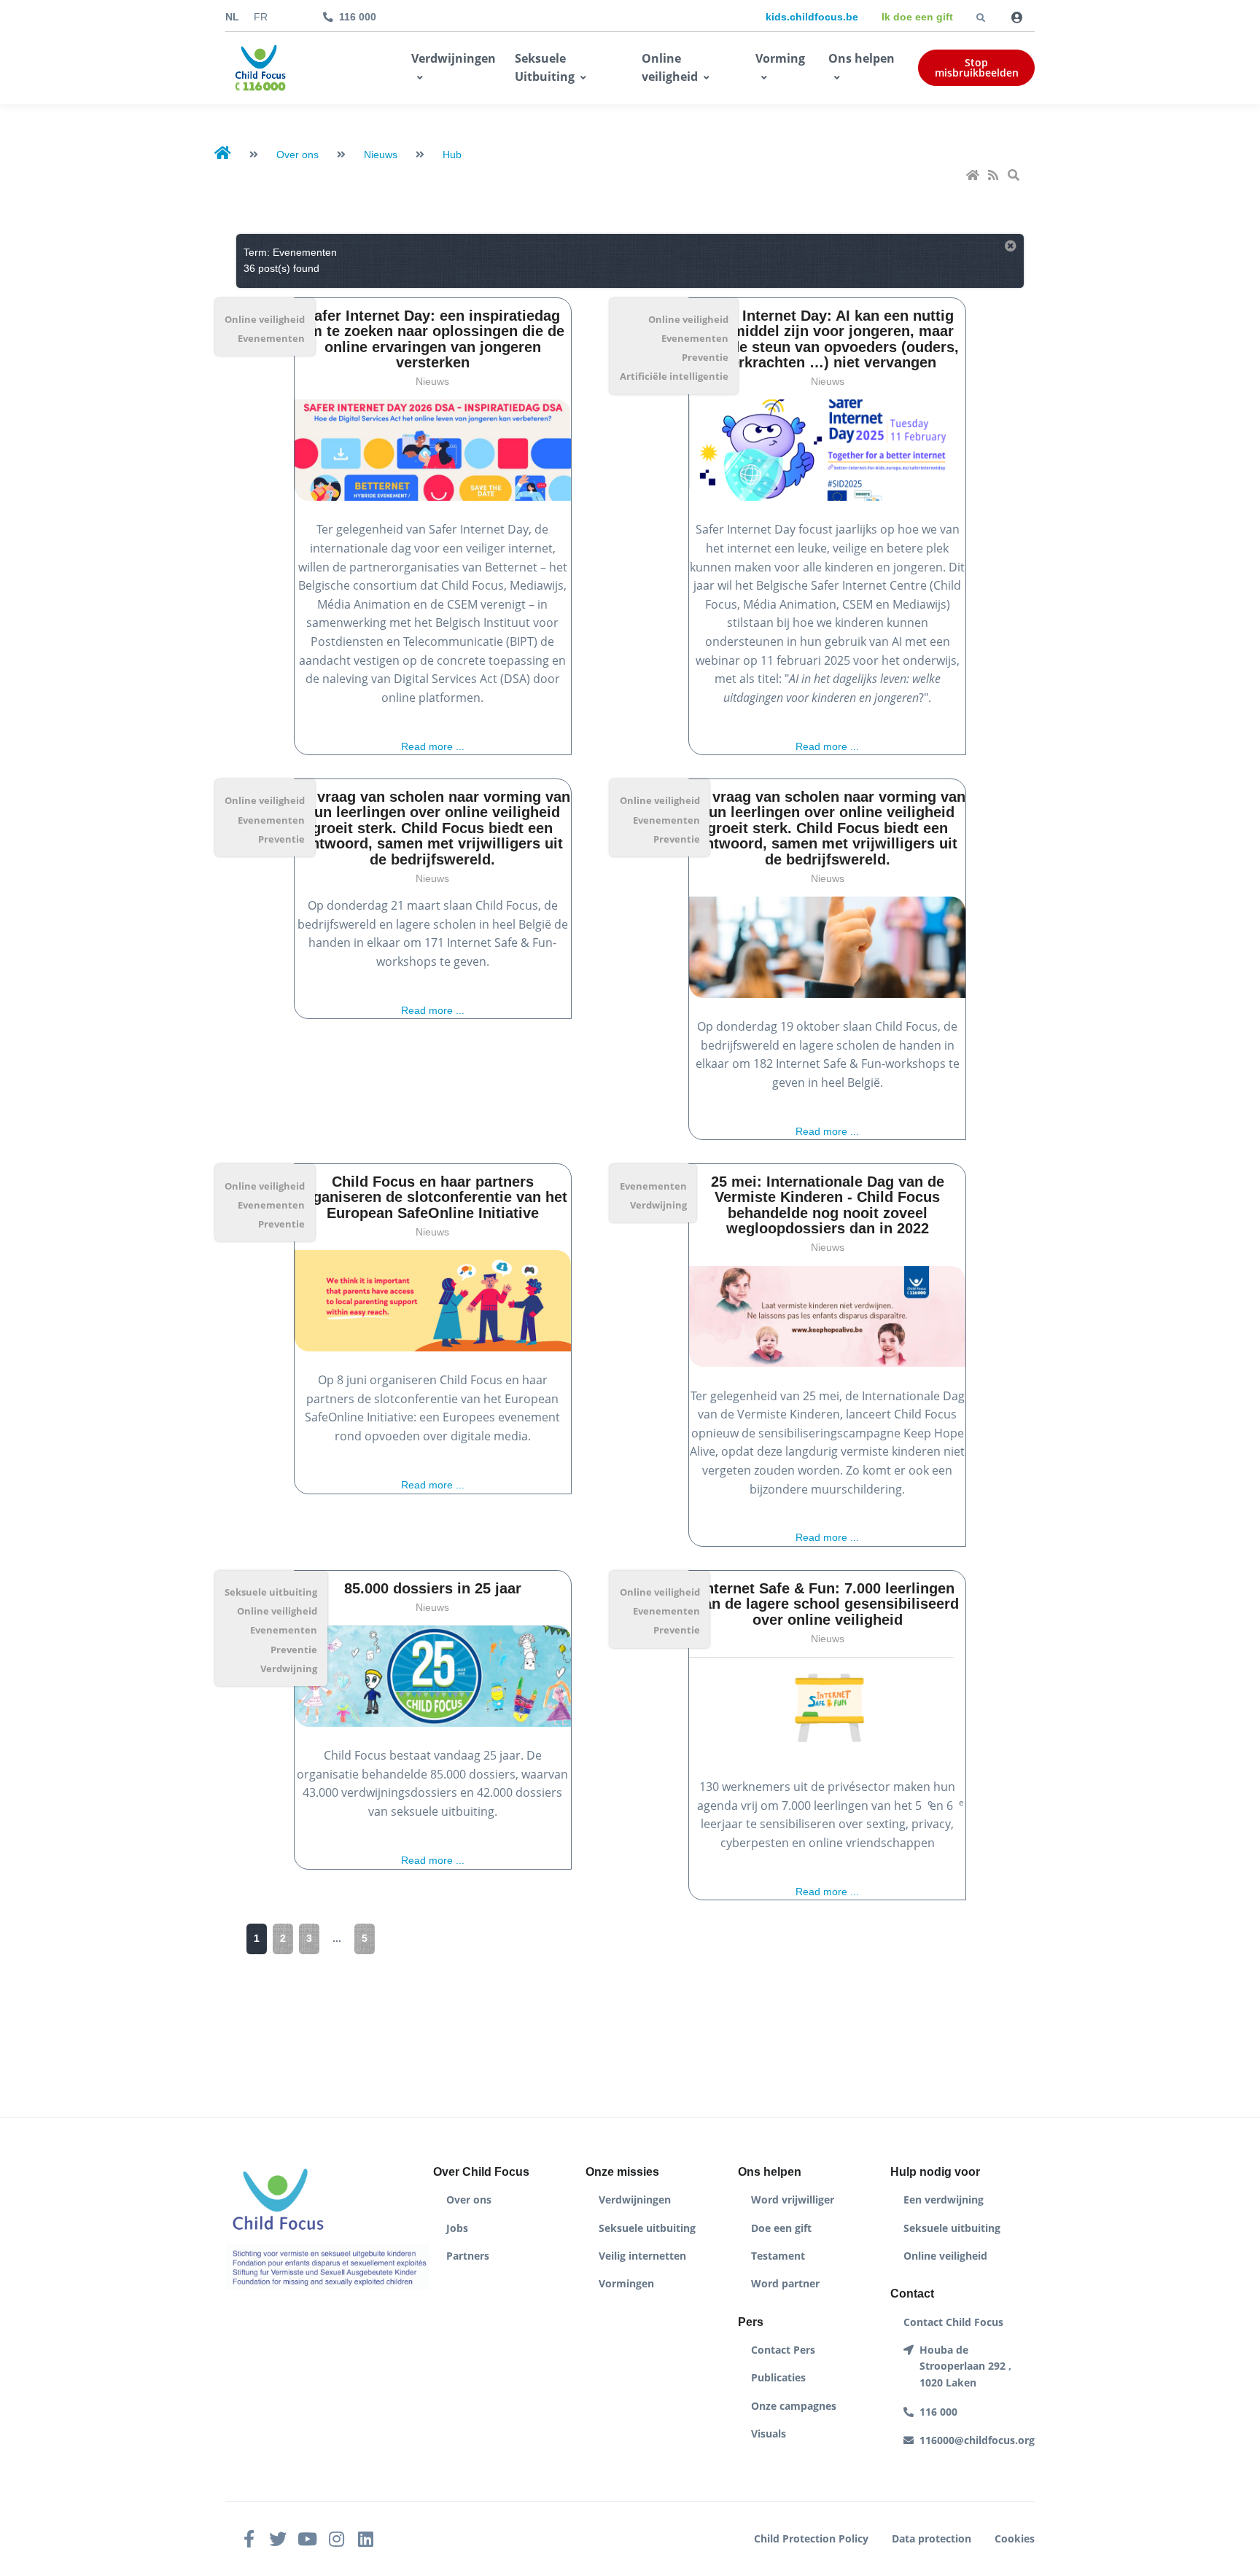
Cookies (1015, 2538)
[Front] (260, 69)
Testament (778, 2256)
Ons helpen (862, 58)
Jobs (457, 2228)
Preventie (705, 357)
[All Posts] (1011, 247)
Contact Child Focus (953, 2322)
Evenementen (271, 338)
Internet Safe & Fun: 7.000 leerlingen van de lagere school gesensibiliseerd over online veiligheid (827, 1604)
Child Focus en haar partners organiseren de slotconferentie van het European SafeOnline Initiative (433, 1197)
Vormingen (626, 2283)
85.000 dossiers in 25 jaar (433, 1588)
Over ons (469, 2200)
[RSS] (995, 176)
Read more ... (433, 747)
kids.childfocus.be (812, 17)
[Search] (1015, 176)
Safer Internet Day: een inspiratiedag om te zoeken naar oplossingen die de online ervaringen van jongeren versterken (432, 339)
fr (261, 17)
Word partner (785, 2283)
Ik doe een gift (917, 17)
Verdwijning (658, 1205)
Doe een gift (781, 2228)
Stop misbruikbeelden (977, 67)
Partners (468, 2256)
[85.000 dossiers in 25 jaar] (433, 1676)
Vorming (780, 58)
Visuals (769, 2433)
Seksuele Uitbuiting (545, 68)
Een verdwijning (944, 2200)
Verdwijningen (454, 58)
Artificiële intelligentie (674, 376)
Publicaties (778, 2377)
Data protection (932, 2538)
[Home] (974, 176)
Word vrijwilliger (793, 2200)
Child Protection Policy (811, 2538)
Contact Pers (783, 2350)
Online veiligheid (670, 68)
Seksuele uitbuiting (271, 1592)
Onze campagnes (794, 2406)
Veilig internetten (642, 2256)
